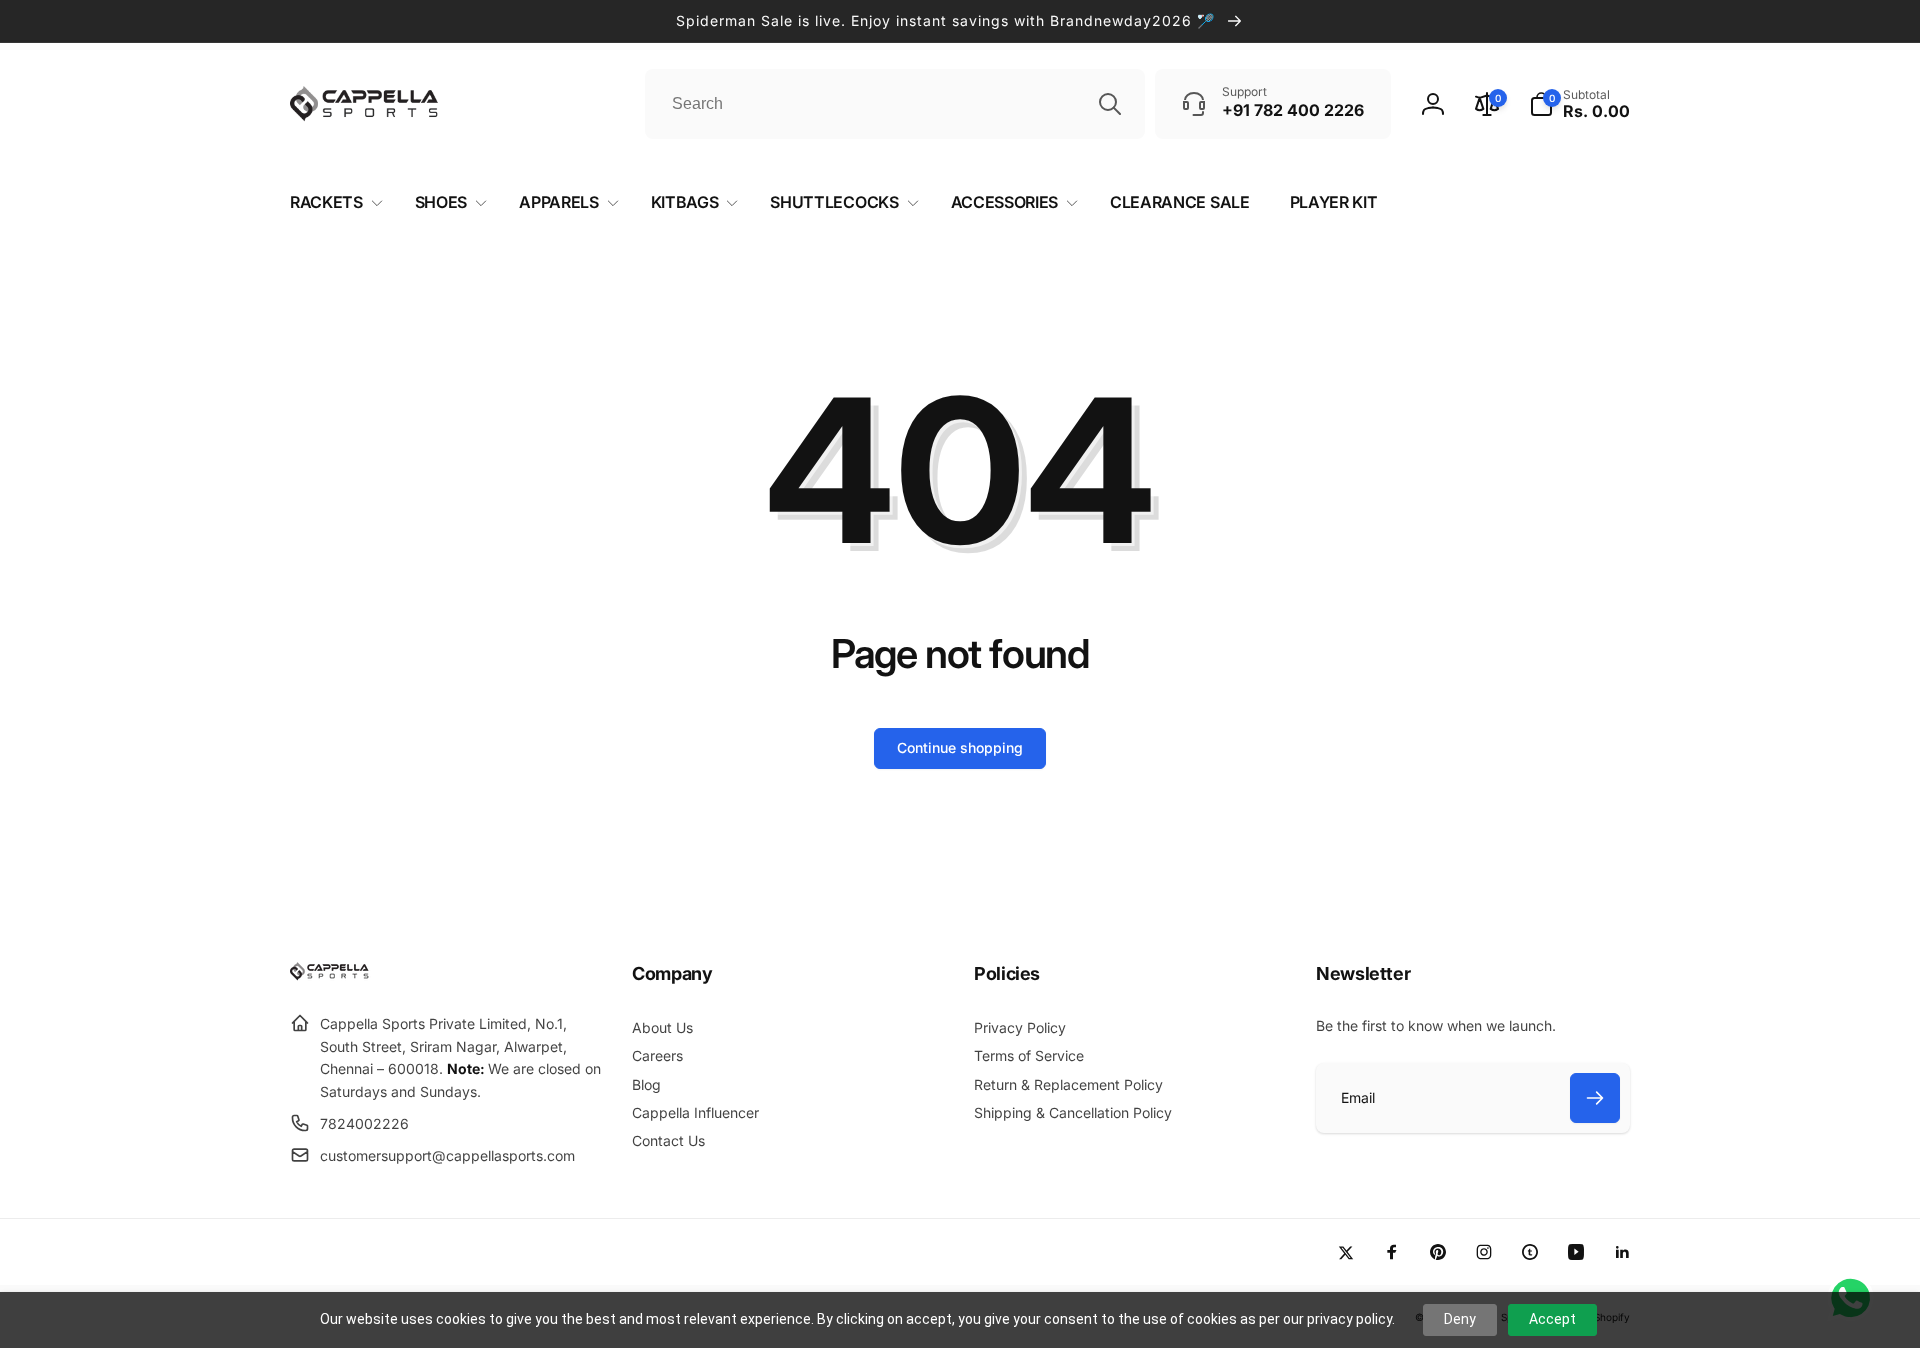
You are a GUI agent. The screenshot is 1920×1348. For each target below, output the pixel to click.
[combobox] (895, 104)
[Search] (1110, 104)
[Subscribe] (1595, 1098)
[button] (1579, 104)
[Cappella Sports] (332, 975)
